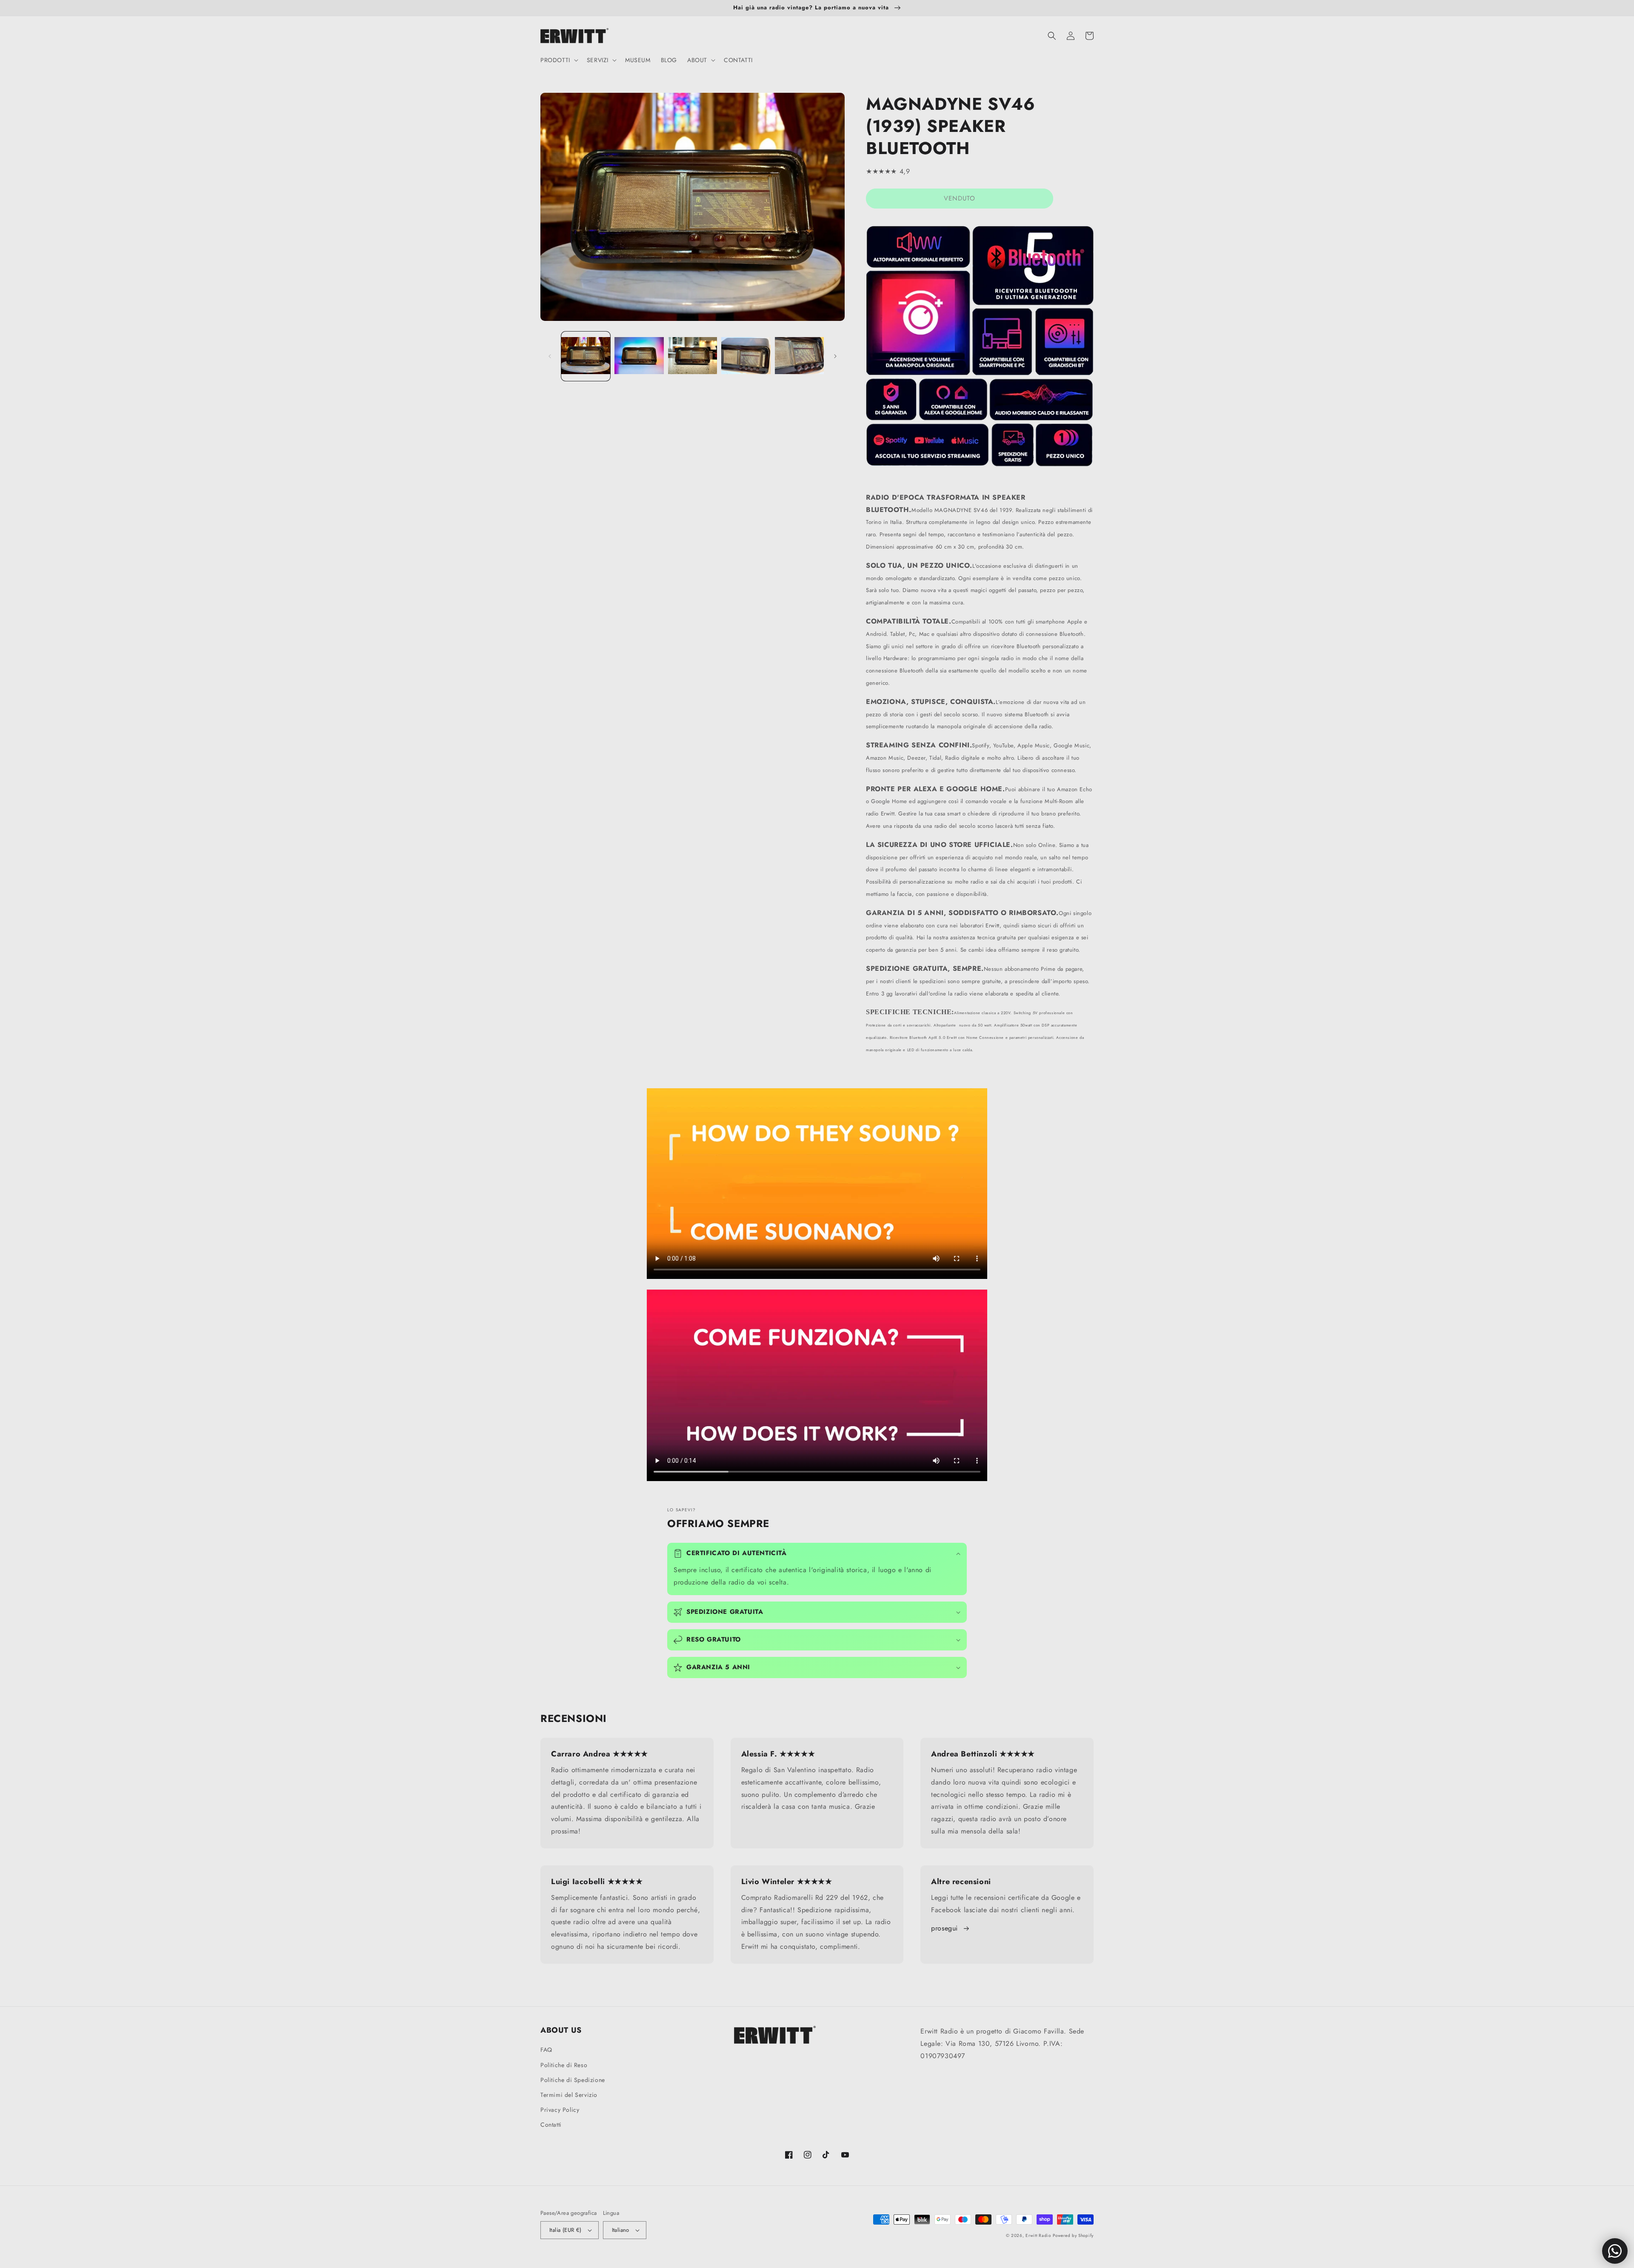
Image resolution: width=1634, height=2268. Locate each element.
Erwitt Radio (1038, 2235)
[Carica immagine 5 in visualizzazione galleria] (799, 356)
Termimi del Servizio (569, 2095)
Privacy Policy (560, 2110)
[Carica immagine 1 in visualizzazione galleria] (586, 356)
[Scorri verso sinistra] (550, 356)
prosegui (944, 1928)
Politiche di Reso (564, 2065)
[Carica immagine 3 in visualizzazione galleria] (693, 356)
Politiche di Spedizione (573, 2080)
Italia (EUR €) (566, 2230)
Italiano (621, 2230)
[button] (558, 60)
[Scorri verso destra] (835, 356)
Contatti (551, 2125)
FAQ (546, 2050)
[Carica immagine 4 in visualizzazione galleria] (746, 356)
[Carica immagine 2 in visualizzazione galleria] (639, 356)
